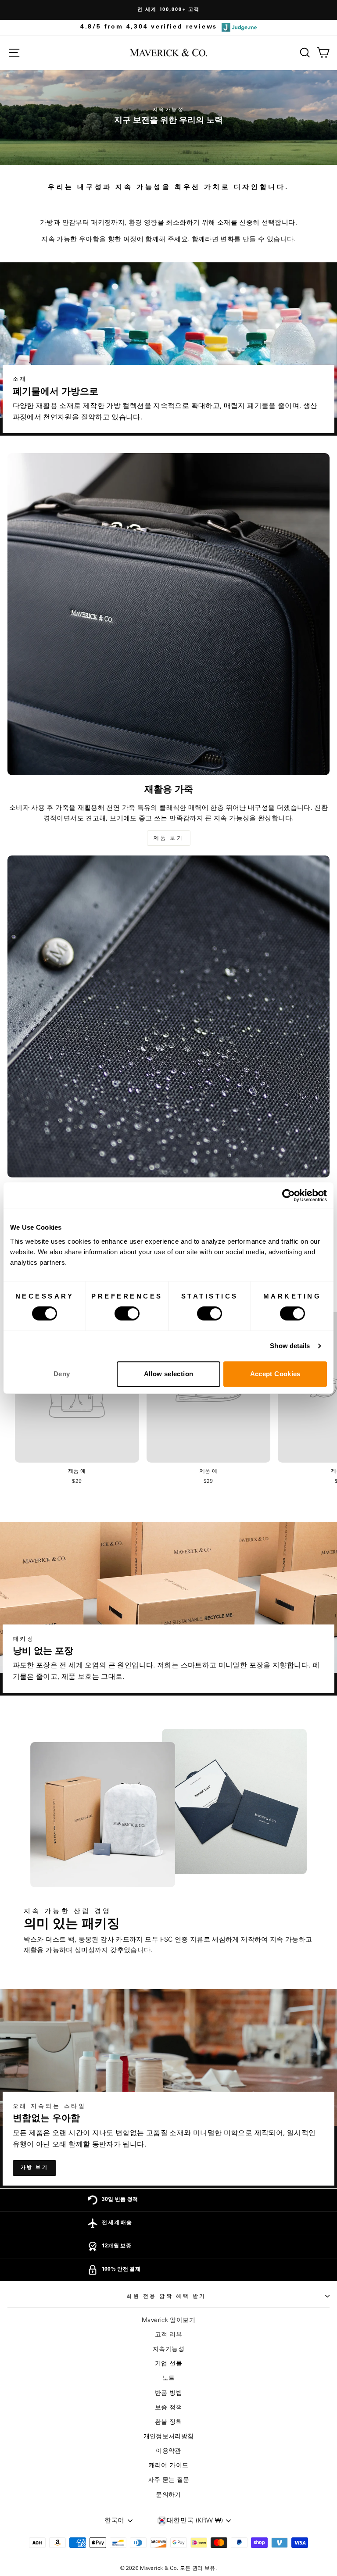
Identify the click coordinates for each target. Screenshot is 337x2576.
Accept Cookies (275, 1374)
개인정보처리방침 (169, 2436)
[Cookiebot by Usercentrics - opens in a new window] (289, 1195)
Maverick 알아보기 (168, 2320)
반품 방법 (168, 2393)
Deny (62, 1374)
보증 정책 (168, 2408)
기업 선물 (168, 2364)
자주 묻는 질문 (169, 2480)
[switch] (127, 1313)
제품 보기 (169, 838)
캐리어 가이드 (169, 2465)
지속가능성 (168, 2349)
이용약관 (168, 2451)
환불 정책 (168, 2422)
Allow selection (169, 1374)
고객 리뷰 (168, 2335)
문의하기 (168, 2495)
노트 (169, 2378)
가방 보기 (35, 2168)
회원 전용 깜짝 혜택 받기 (166, 2296)
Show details (290, 1346)
